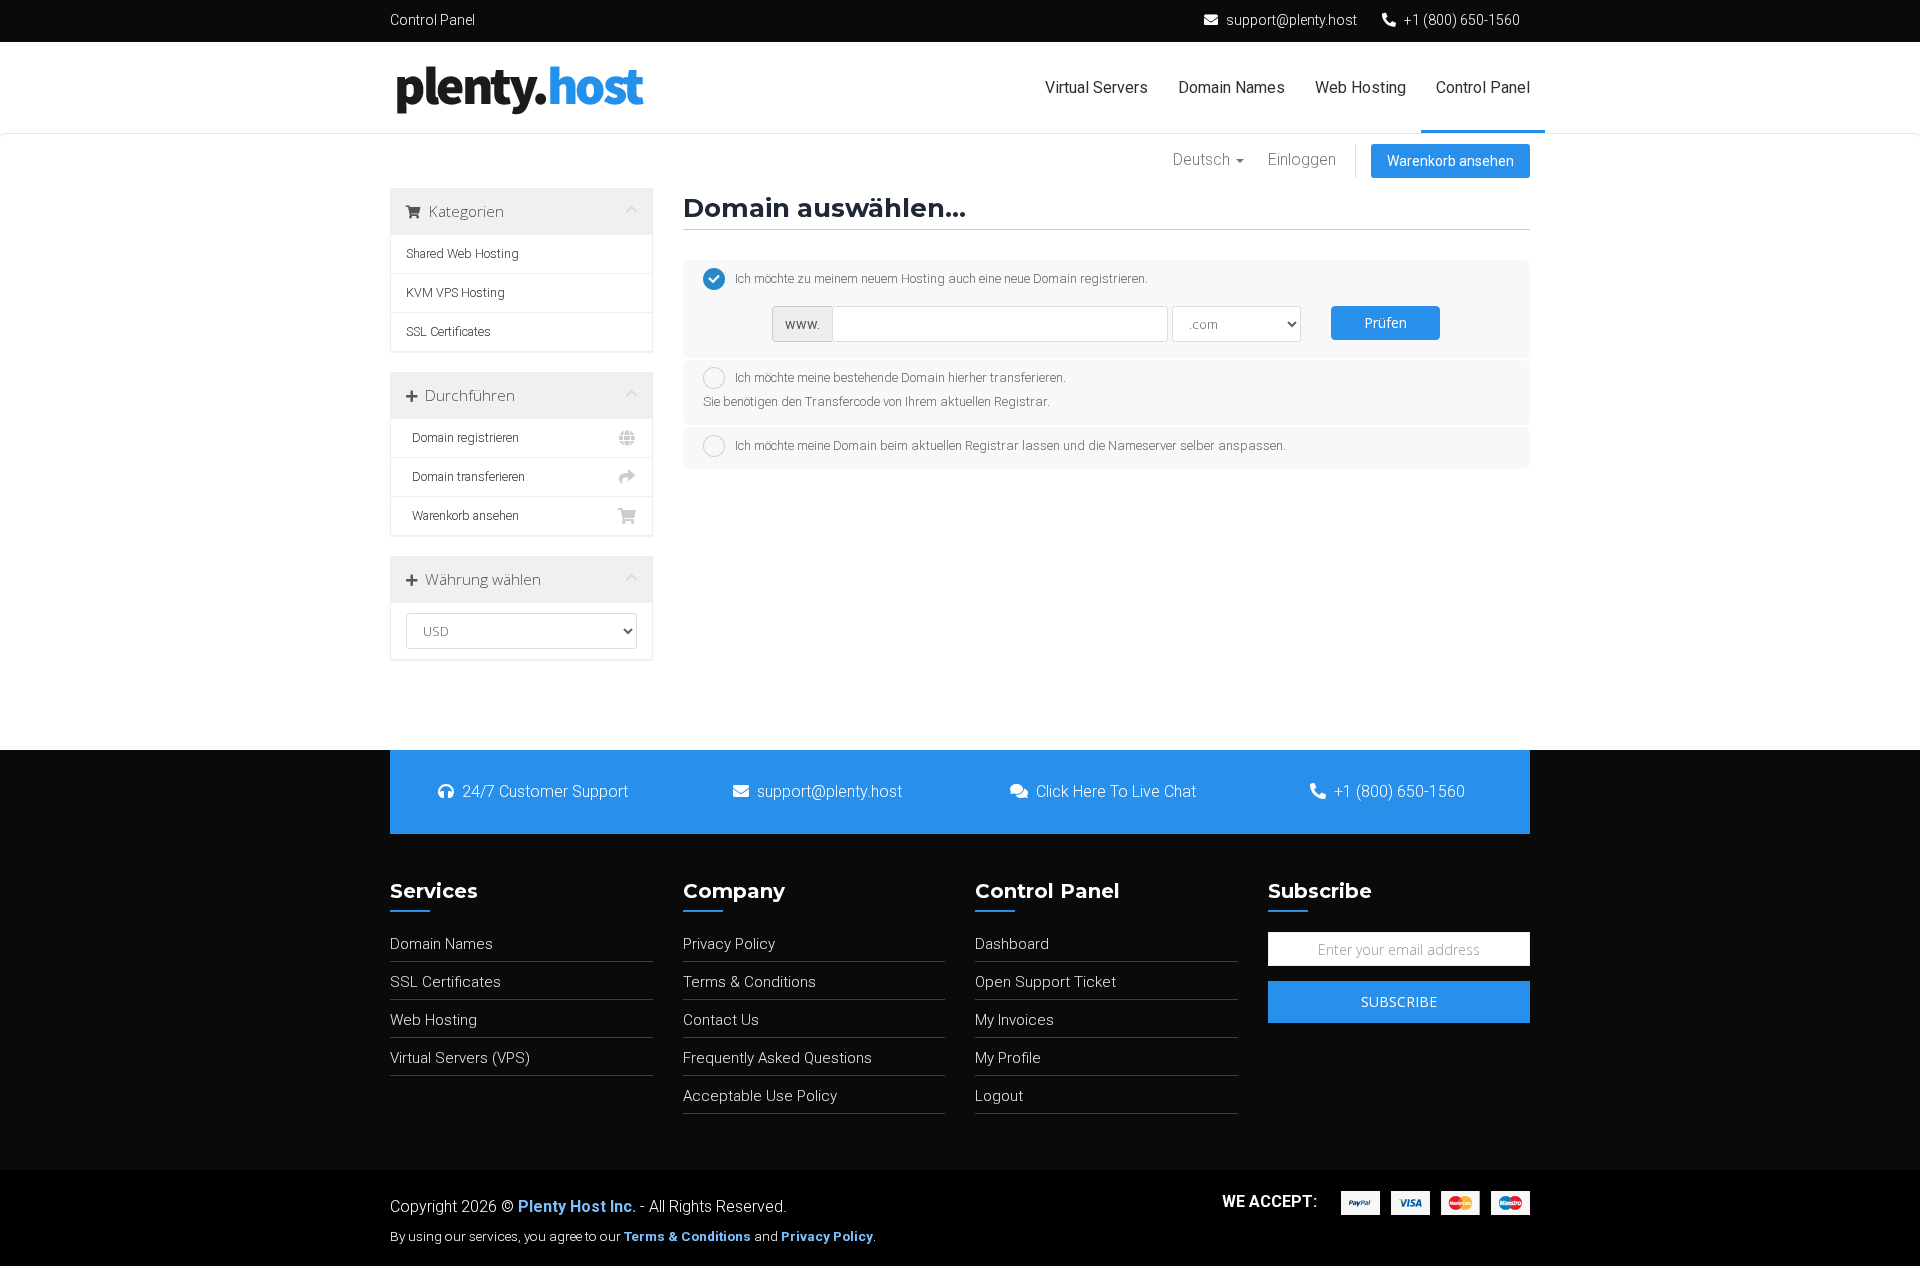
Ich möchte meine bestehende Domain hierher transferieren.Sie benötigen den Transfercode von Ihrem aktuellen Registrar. (884, 389)
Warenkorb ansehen (1450, 161)
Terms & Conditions (749, 982)
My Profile (1008, 1058)
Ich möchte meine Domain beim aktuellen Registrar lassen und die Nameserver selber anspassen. (1010, 445)
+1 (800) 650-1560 (1462, 20)
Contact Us (721, 1020)
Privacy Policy (729, 944)
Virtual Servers (1096, 87)
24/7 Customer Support (545, 791)
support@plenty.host (1291, 20)
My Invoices (1014, 1020)
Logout (999, 1096)
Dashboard (1012, 944)
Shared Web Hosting (462, 253)
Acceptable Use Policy (760, 1096)
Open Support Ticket (1045, 982)
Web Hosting (1360, 87)
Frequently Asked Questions (777, 1058)
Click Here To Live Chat (1116, 791)
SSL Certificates (448, 331)
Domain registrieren (462, 437)
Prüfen (1385, 322)
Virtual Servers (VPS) (460, 1058)
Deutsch (1203, 159)
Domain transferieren (465, 476)
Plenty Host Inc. (577, 1206)
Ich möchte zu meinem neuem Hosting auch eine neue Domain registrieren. (941, 278)
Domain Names (1231, 87)
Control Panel (1483, 87)
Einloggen (1302, 159)
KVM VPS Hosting (455, 292)
